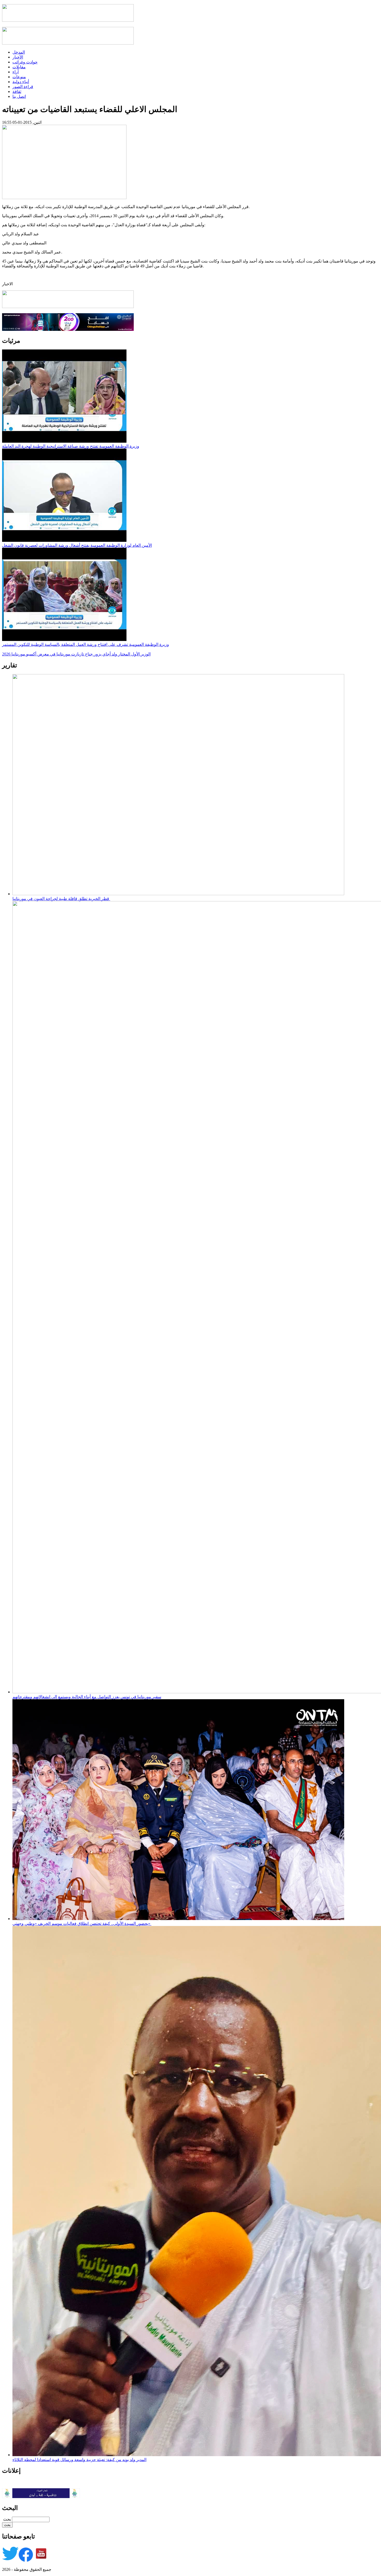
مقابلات (19, 67)
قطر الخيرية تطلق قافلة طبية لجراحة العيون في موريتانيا (61, 899)
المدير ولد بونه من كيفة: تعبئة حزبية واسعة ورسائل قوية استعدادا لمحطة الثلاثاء (79, 2460)
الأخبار (18, 57)
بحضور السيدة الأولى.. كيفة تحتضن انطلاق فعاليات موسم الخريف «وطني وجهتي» (82, 1924)
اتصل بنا (19, 96)
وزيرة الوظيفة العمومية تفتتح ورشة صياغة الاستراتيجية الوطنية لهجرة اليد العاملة (71, 446)
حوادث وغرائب (25, 62)
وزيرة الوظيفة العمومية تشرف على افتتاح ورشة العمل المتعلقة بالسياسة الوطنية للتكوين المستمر (86, 644)
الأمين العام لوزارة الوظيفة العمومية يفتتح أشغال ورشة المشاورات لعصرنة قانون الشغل (77, 545)
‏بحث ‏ (6, 2519)
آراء (16, 72)
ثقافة (17, 92)
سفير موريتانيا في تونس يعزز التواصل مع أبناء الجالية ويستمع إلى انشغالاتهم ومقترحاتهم (87, 1697)
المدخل (19, 52)
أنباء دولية (21, 82)
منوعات (19, 77)
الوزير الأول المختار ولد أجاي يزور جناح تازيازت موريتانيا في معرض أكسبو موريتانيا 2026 (76, 654)
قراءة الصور (23, 87)
